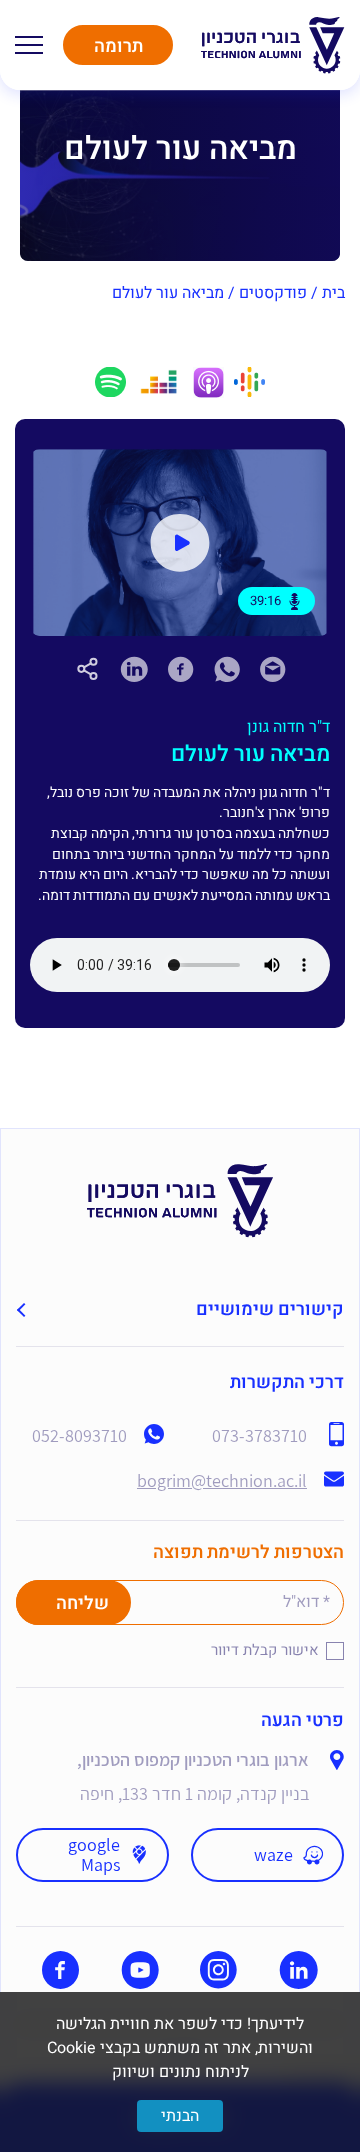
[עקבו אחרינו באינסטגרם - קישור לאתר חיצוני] (218, 1970)
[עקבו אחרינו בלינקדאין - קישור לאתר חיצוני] (298, 1970)
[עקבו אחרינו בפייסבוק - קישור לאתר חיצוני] (60, 1970)
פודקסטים (273, 293)
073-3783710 (259, 1436)
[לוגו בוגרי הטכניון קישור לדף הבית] (273, 45)
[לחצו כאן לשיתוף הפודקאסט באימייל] (273, 676)
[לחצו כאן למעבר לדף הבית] (180, 1175)
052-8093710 (79, 1436)
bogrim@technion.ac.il (222, 1481)
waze (273, 1854)
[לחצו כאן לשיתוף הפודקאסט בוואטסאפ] (227, 676)
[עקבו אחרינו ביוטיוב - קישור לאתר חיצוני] (140, 1970)
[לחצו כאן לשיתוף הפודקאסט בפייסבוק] (181, 669)
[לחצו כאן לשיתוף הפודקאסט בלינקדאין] (134, 669)
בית (333, 293)
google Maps (94, 1854)
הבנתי (180, 2116)
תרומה (118, 46)
